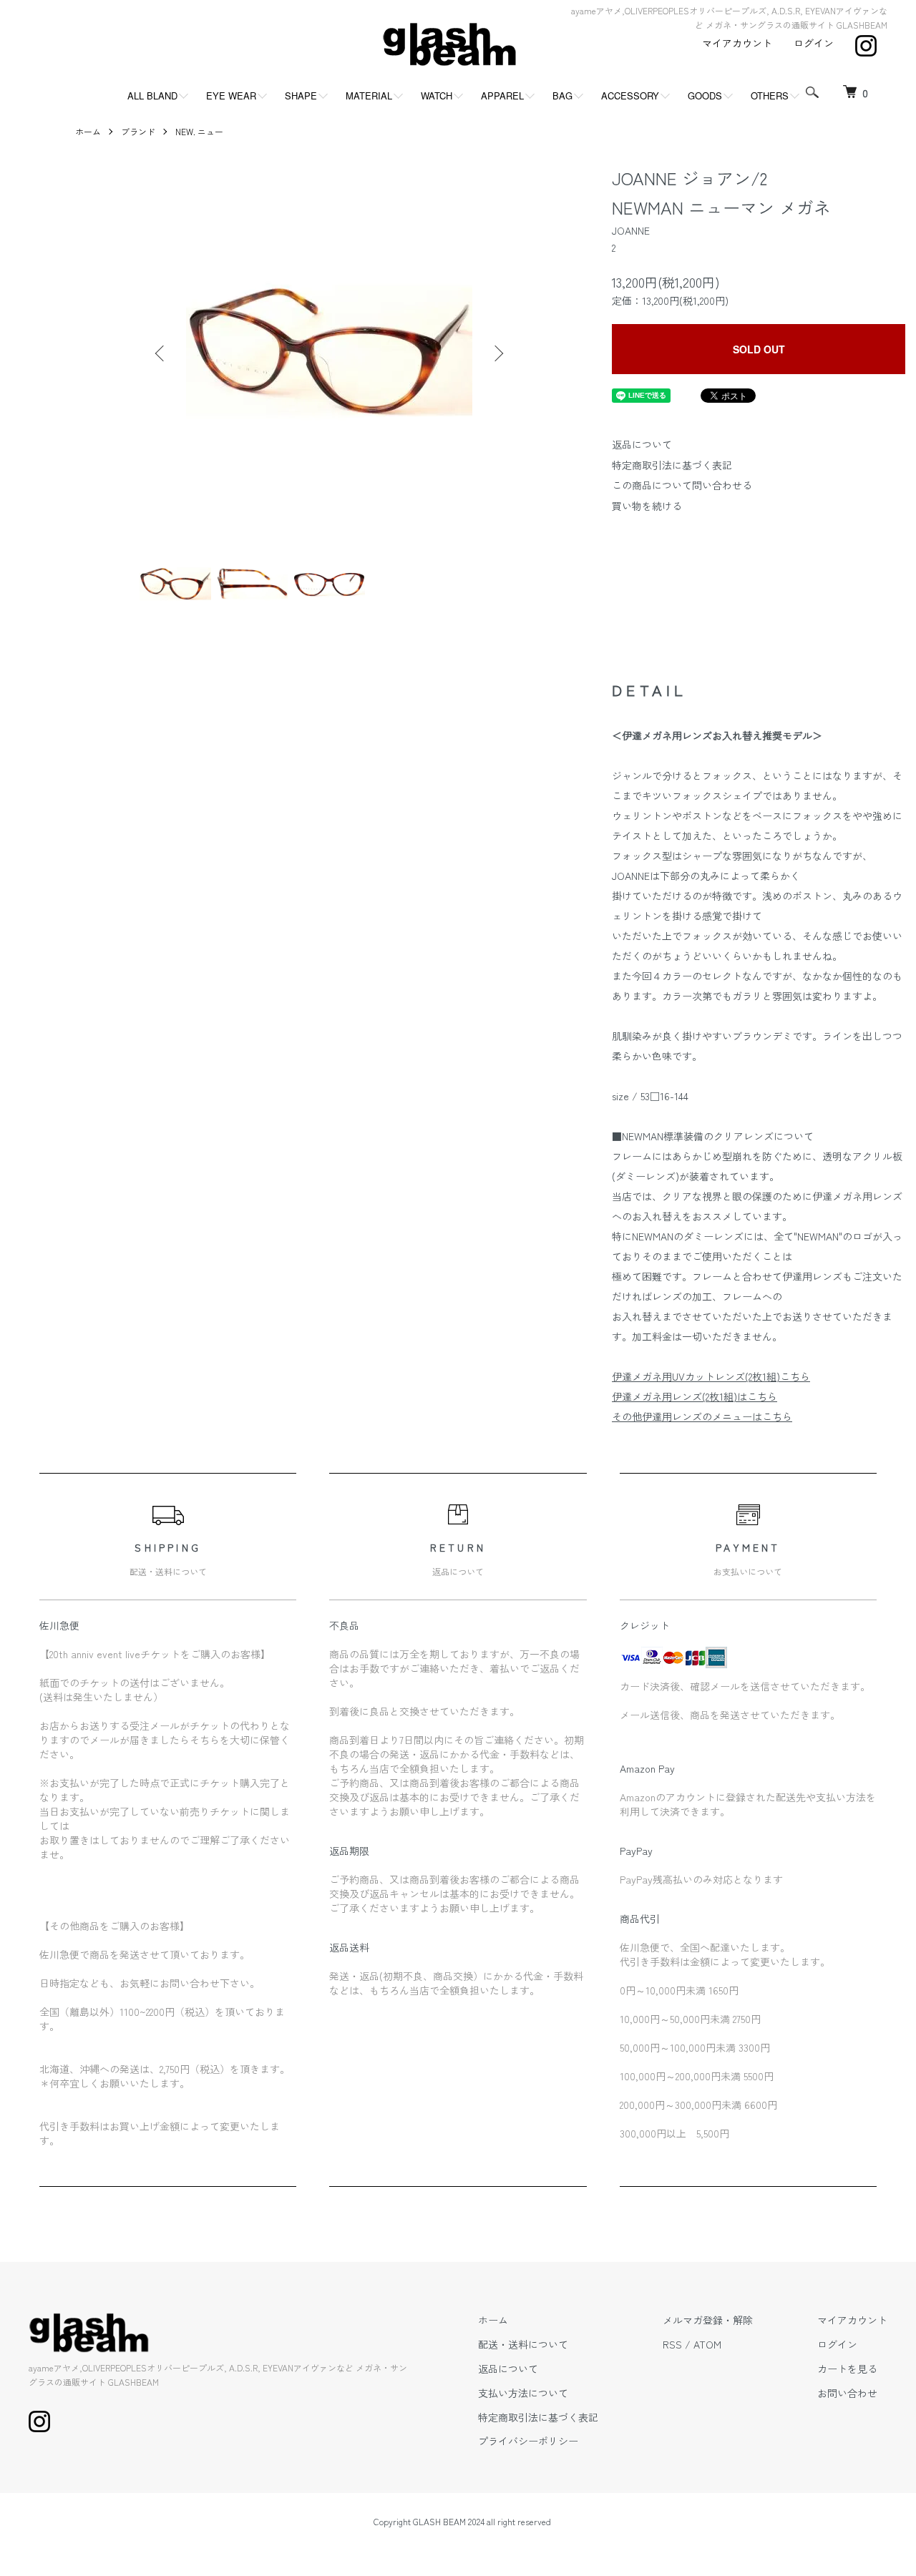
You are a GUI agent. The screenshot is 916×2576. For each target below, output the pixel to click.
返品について (642, 444)
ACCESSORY (630, 96)
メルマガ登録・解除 (708, 2320)
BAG (562, 96)
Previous (161, 353)
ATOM (707, 2344)
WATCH (437, 96)
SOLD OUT (759, 349)
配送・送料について (523, 2344)
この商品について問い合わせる (682, 485)
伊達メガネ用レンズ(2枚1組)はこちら (695, 1396)
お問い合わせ (847, 2393)
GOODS (705, 96)
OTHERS (770, 96)
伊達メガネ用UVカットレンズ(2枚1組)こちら (711, 1376)
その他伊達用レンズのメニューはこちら (702, 1416)
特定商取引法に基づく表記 (672, 465)
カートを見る (847, 2369)
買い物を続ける (647, 506)
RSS (672, 2344)
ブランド (138, 131)
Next (497, 353)
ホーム (88, 131)
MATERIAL (369, 96)
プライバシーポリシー (528, 2441)
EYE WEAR (231, 96)
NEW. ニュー (199, 131)
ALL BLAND (152, 96)
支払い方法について (523, 2393)
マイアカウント (737, 43)
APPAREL (502, 96)
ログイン (814, 43)
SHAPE (301, 96)
